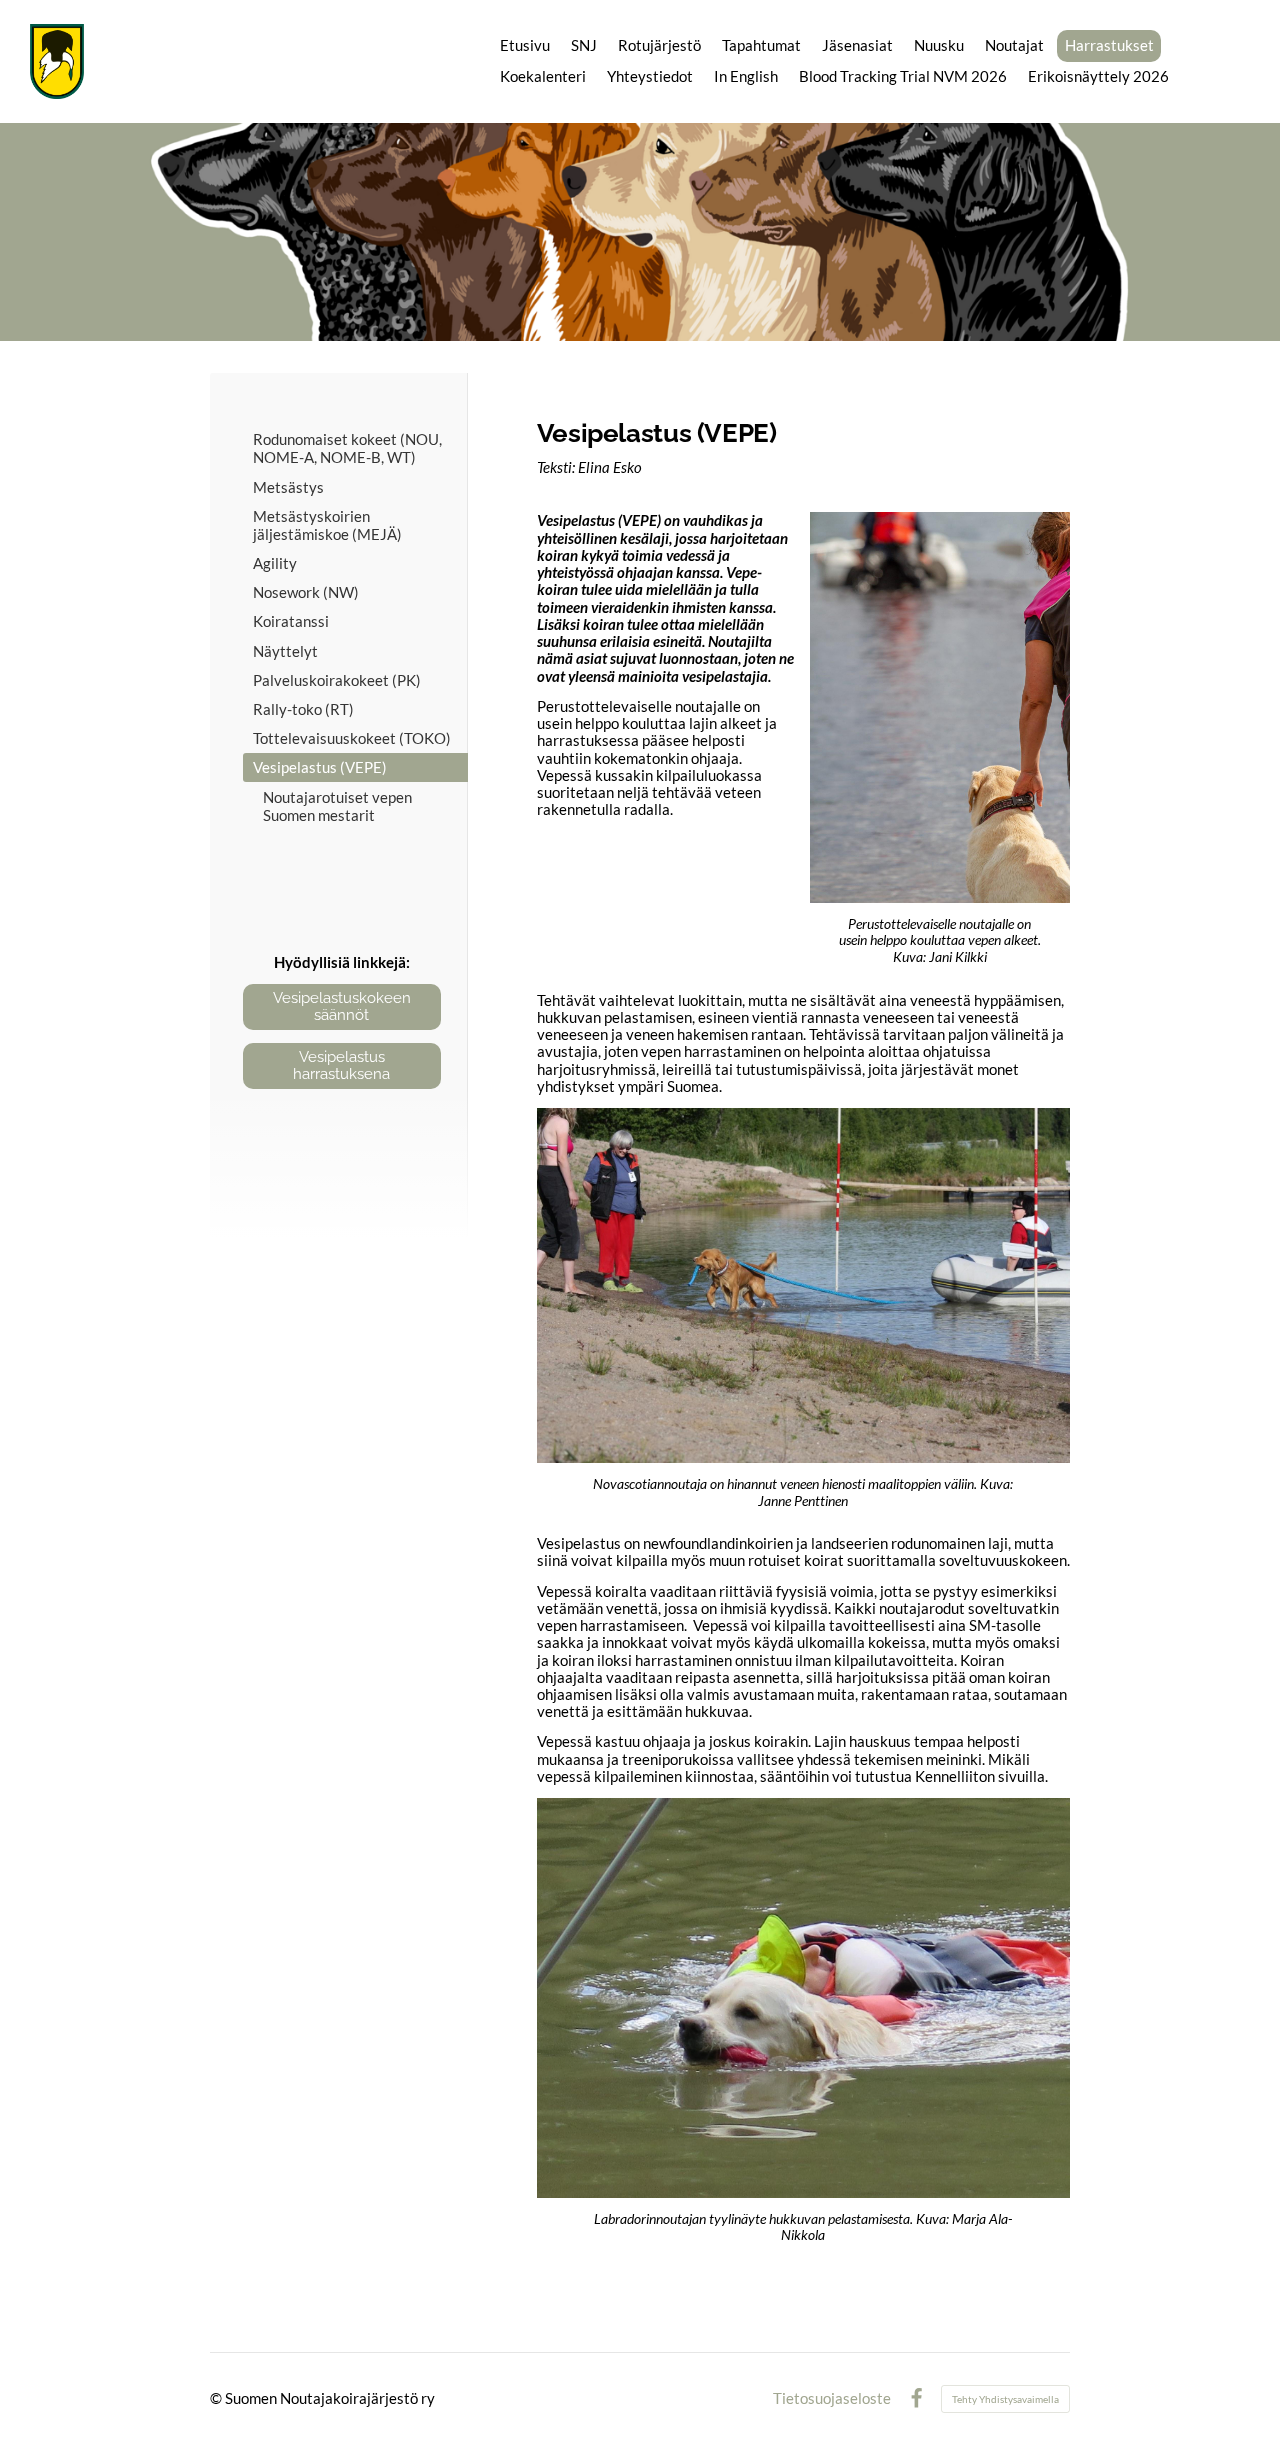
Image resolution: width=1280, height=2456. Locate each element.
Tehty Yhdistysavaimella (1005, 2399)
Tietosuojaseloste (832, 2398)
